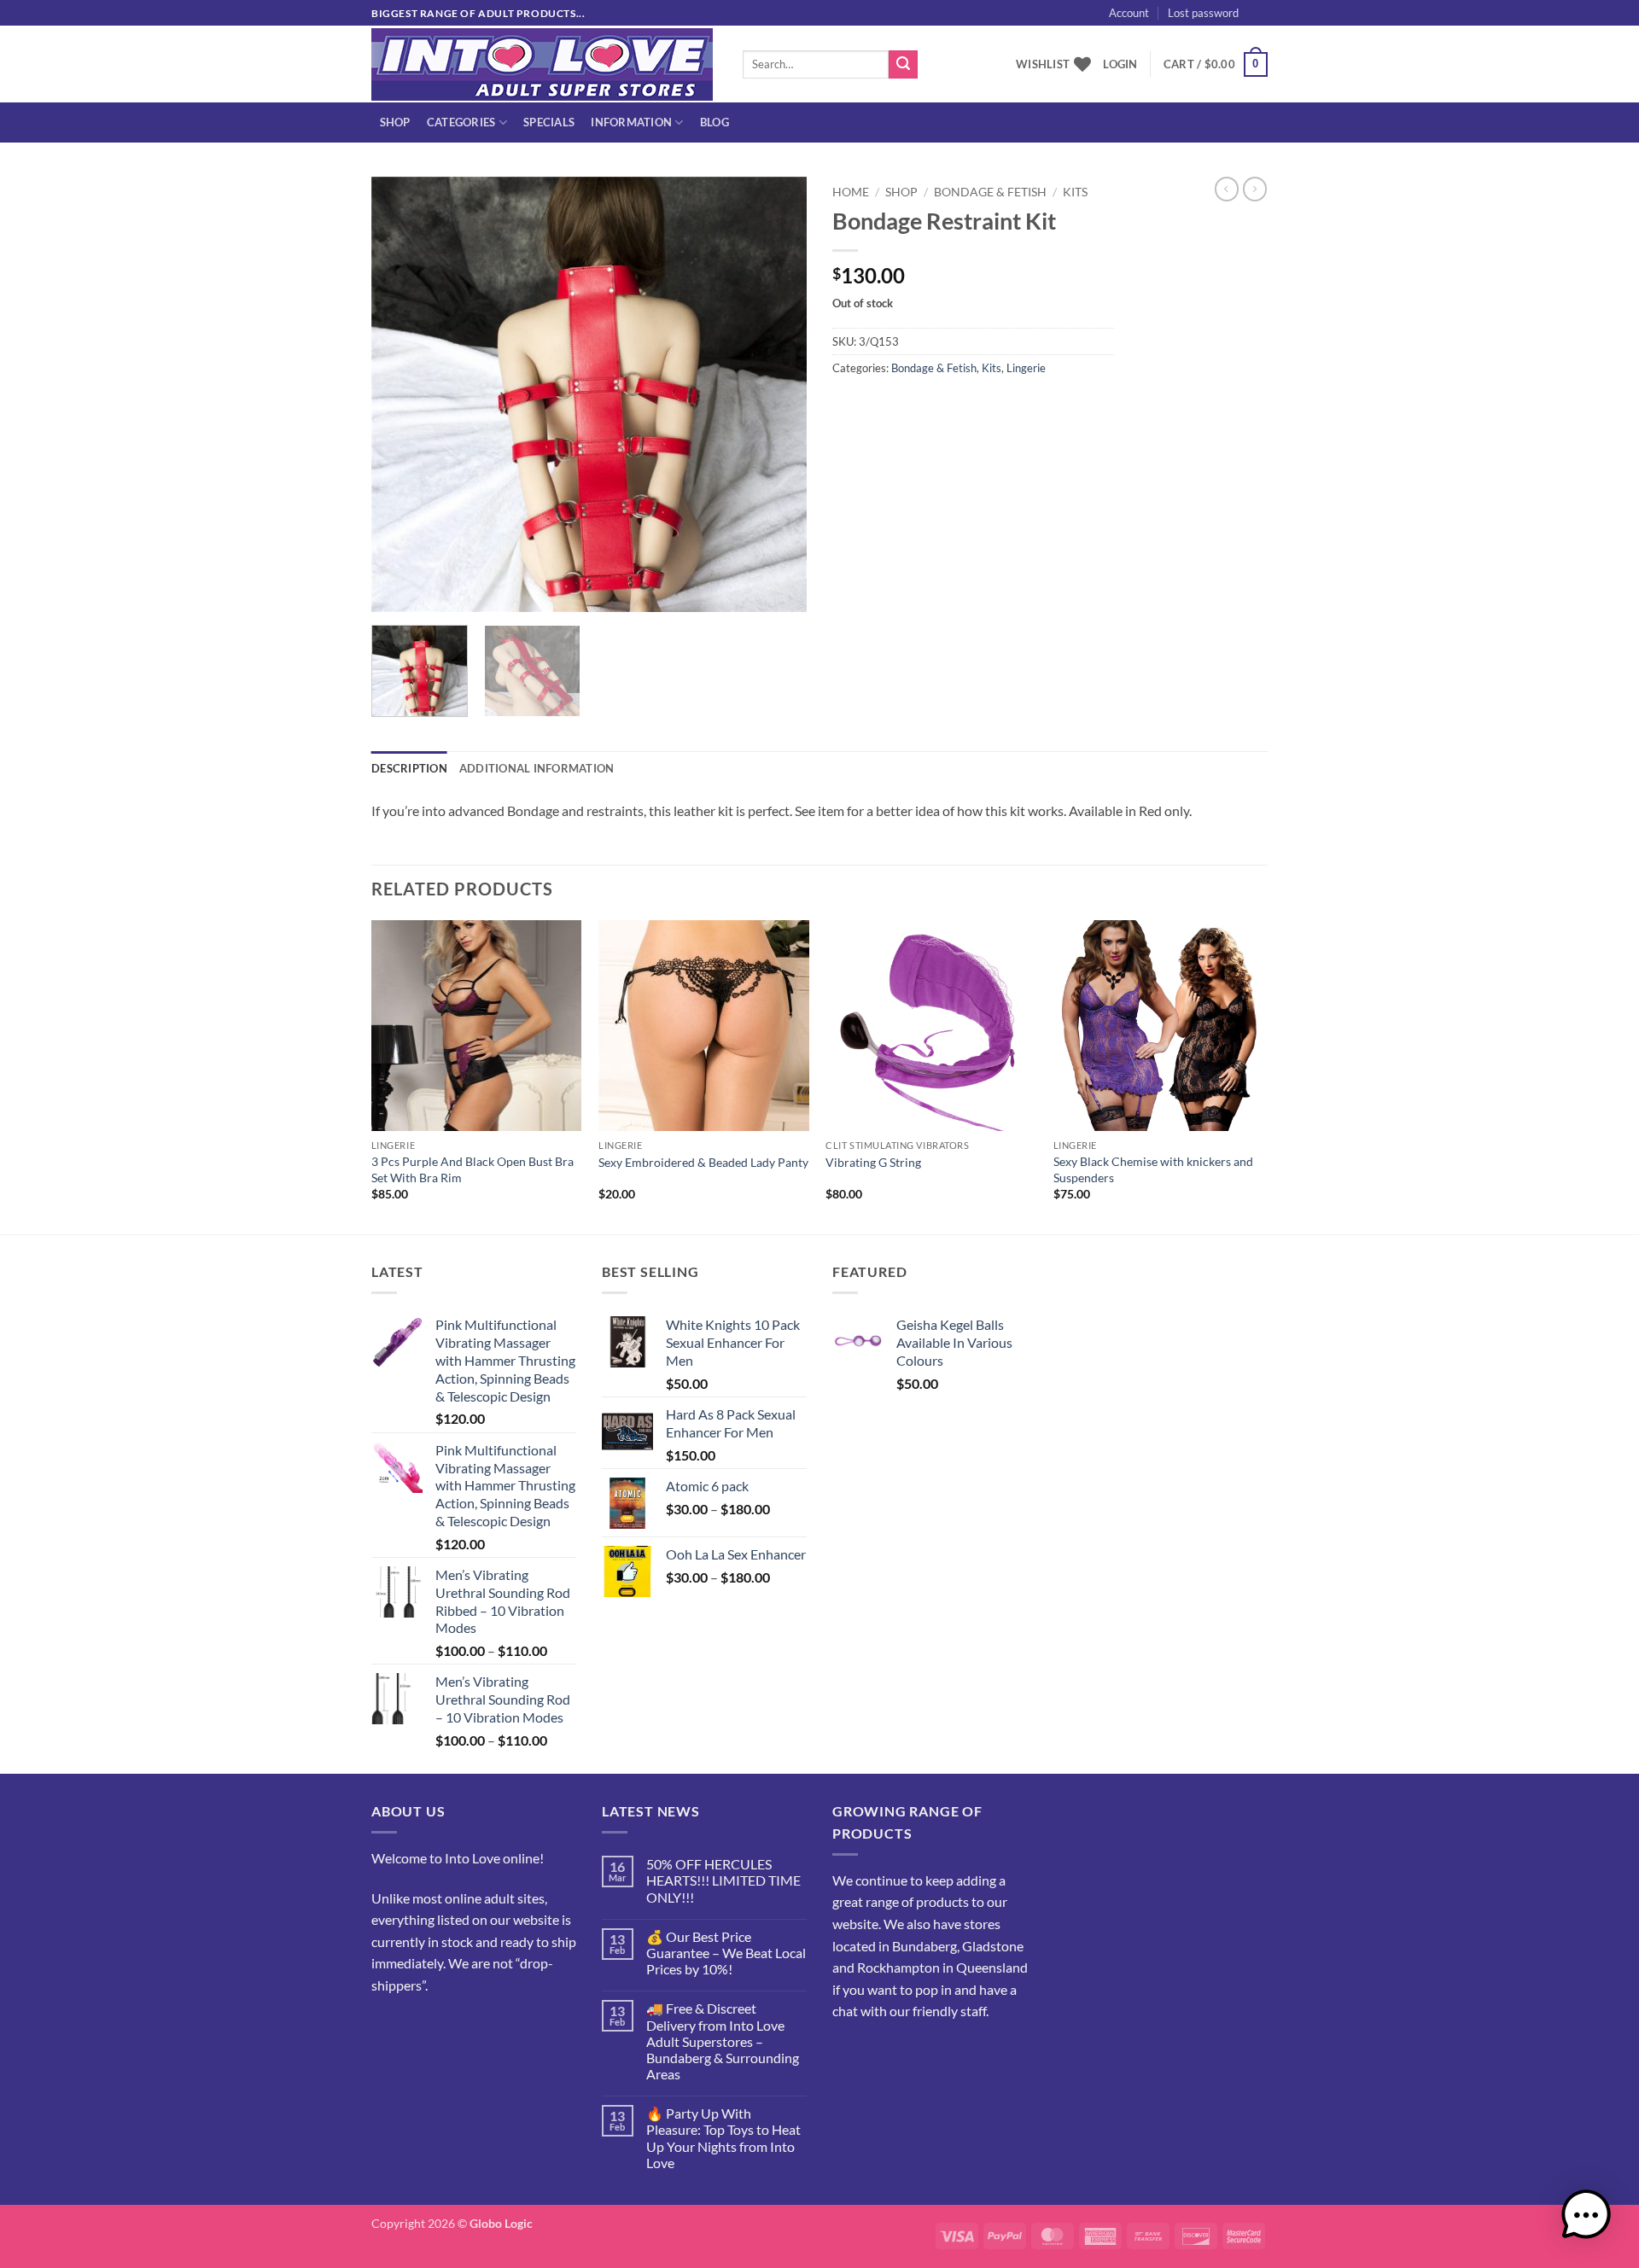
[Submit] (903, 65)
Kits (1075, 192)
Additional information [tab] (537, 768)
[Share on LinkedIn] (971, 406)
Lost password (1203, 13)
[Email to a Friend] (910, 406)
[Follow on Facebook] (387, 2028)
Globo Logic (501, 2223)
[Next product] (1227, 189)
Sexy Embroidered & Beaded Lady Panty (703, 1162)
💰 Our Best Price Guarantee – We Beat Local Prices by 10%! (726, 1953)
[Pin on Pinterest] (940, 406)
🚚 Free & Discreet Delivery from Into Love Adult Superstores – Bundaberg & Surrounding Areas (723, 2041)
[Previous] (401, 394)
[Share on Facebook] (848, 406)
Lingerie (1026, 368)
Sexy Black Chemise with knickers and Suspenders (1153, 1169)
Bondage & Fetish (990, 192)
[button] (1288, 31)
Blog (715, 122)
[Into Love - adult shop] (544, 64)
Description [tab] (409, 768)
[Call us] (449, 2028)
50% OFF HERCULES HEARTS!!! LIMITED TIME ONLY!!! (723, 1880)
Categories (461, 122)
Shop (395, 122)
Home (851, 192)
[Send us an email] (1276, 22)
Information (631, 122)
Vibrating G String (873, 1162)
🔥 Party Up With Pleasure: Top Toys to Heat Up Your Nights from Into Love (723, 2138)
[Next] (777, 394)
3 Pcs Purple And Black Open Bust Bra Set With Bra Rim (472, 1169)
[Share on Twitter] (879, 406)
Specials (549, 122)
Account (1129, 13)
